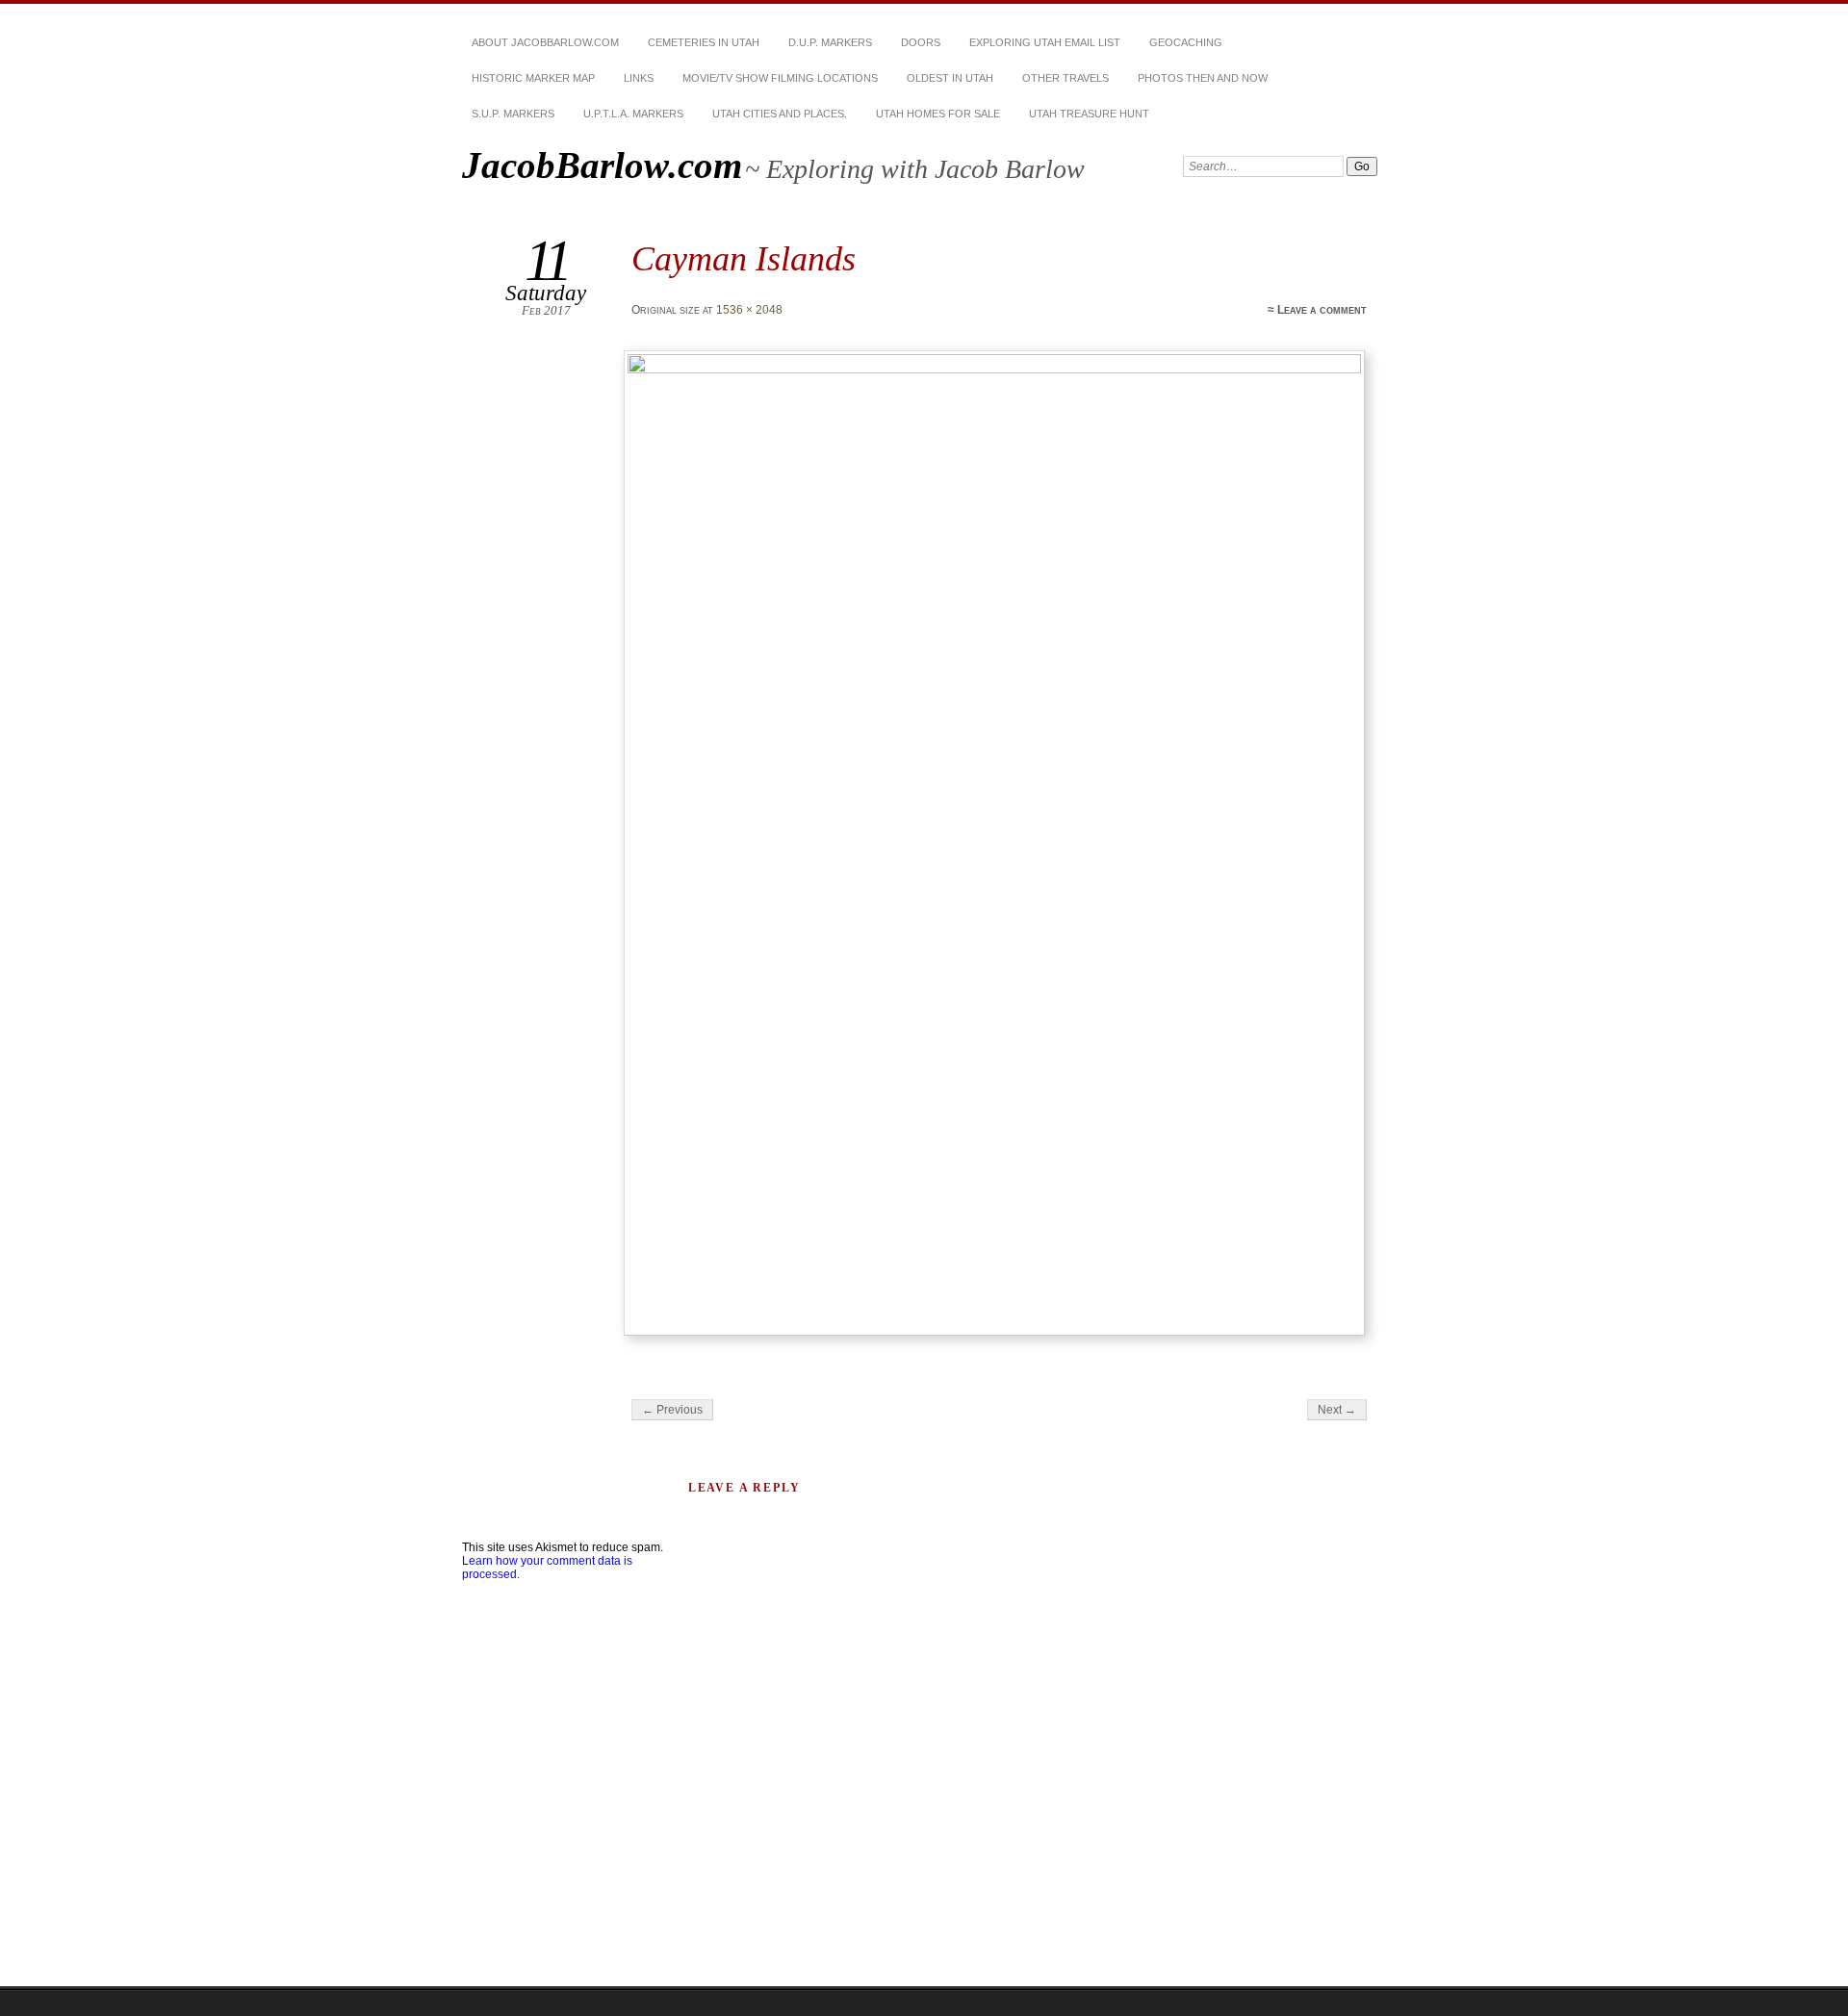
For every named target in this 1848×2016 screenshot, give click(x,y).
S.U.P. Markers (513, 114)
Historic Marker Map (533, 78)
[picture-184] (997, 843)
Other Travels (1065, 78)
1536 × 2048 (749, 310)
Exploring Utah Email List (1045, 42)
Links (639, 78)
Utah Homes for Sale (938, 114)
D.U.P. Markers (830, 42)
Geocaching (1186, 42)
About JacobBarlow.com (545, 42)
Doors (921, 42)
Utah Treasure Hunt (1089, 114)
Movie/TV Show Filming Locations (780, 78)
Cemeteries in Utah (704, 42)
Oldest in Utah (950, 78)
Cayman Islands (744, 258)
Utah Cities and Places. (780, 114)
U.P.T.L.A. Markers (633, 114)
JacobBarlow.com (602, 165)
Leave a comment (1322, 310)
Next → (1337, 1410)
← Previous (672, 1410)
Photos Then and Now (1203, 78)
